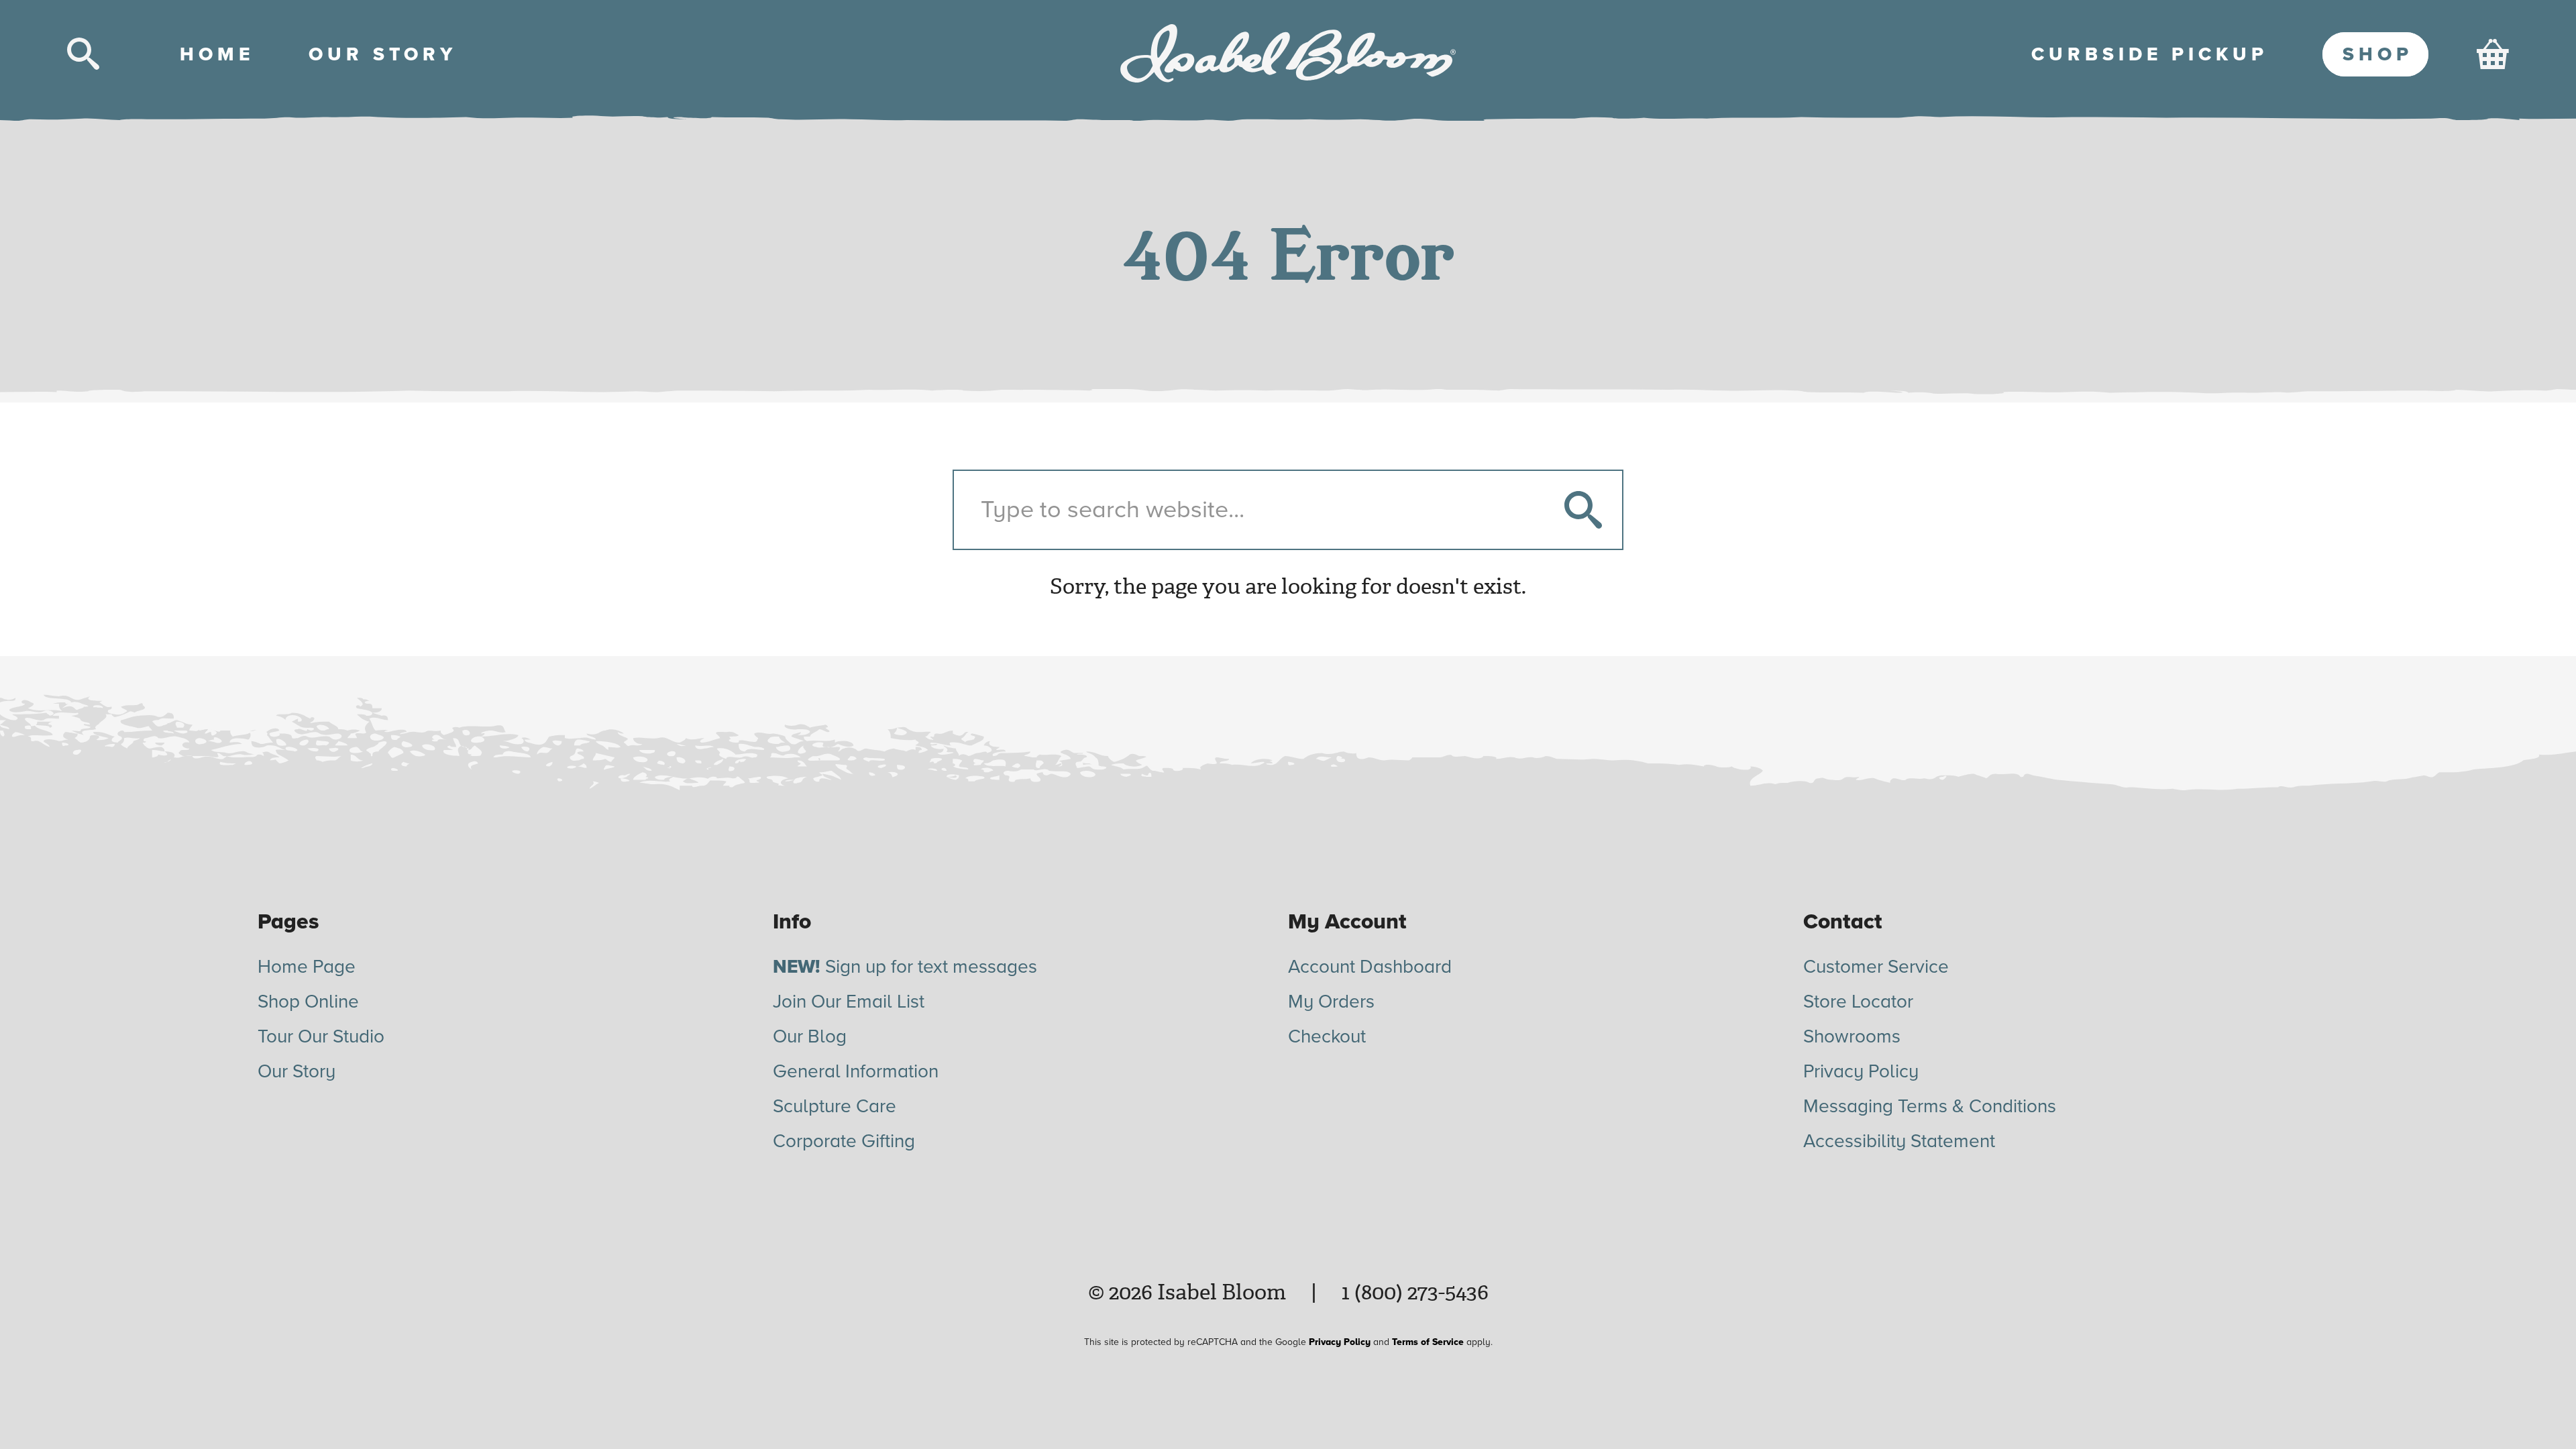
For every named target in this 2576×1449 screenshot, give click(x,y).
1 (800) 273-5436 (1415, 1292)
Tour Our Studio (321, 1036)
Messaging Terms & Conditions (1930, 1106)
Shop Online (308, 1002)
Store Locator (1858, 1002)
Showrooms (1852, 1036)
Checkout (1327, 1036)
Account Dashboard (1370, 967)
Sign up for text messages (905, 967)
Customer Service (1876, 967)
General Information (856, 1071)
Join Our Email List (849, 1002)
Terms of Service (1428, 1342)
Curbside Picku (2147, 54)
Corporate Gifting (844, 1141)
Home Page (307, 967)
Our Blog (810, 1036)
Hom (215, 54)
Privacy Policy (1861, 1071)
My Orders (1331, 1002)
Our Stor (380, 54)
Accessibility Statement (1899, 1141)
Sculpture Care (835, 1106)
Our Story (297, 1071)
